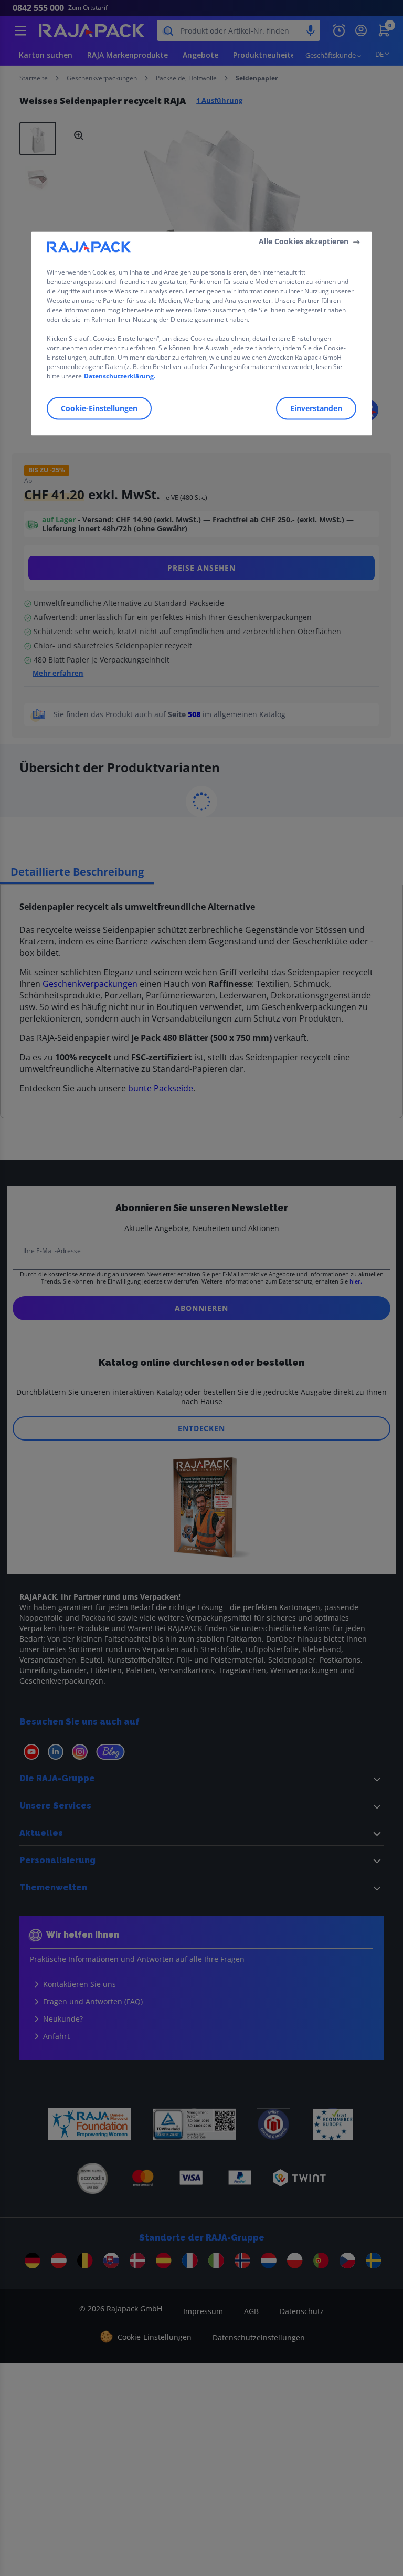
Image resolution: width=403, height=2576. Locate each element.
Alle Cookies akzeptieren (304, 242)
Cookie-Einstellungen (99, 408)
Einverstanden (316, 408)
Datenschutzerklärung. (120, 376)
